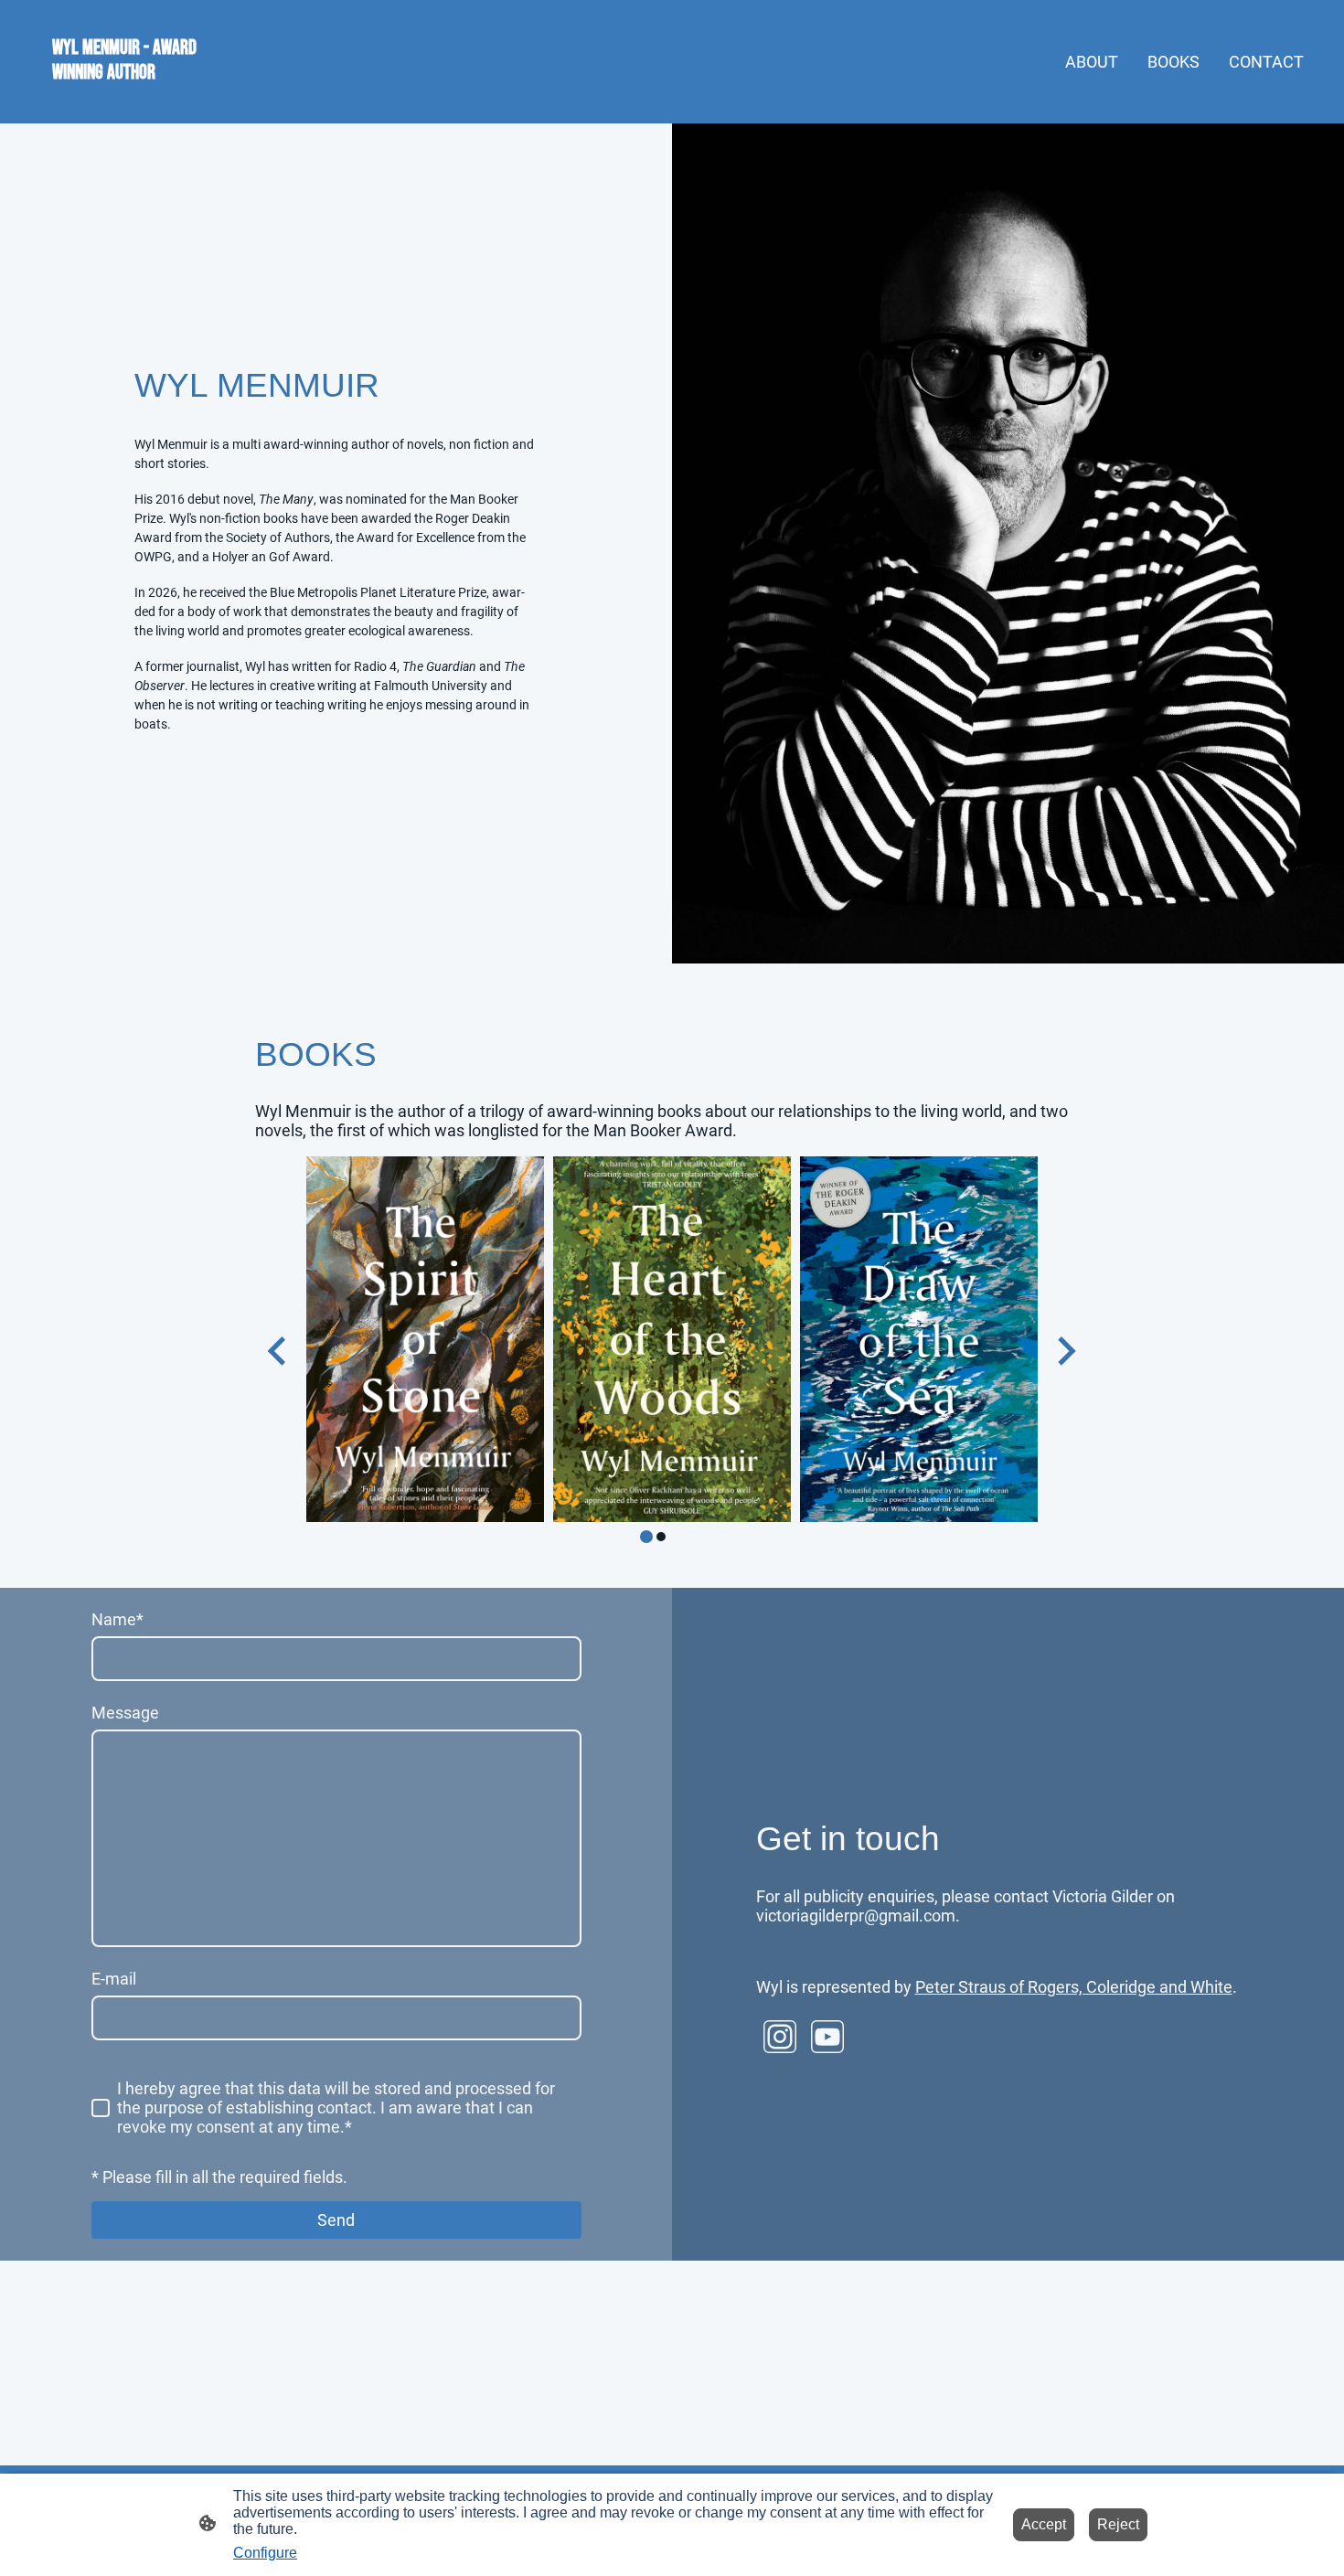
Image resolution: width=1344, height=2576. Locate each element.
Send (336, 2220)
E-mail (114, 1979)
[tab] (646, 1537)
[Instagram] (780, 2037)
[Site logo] (124, 101)
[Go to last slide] (278, 1351)
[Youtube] (827, 2037)
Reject (1118, 2524)
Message (125, 1713)
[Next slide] (1065, 1351)
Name (117, 1619)
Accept (1044, 2524)
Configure (265, 2553)
